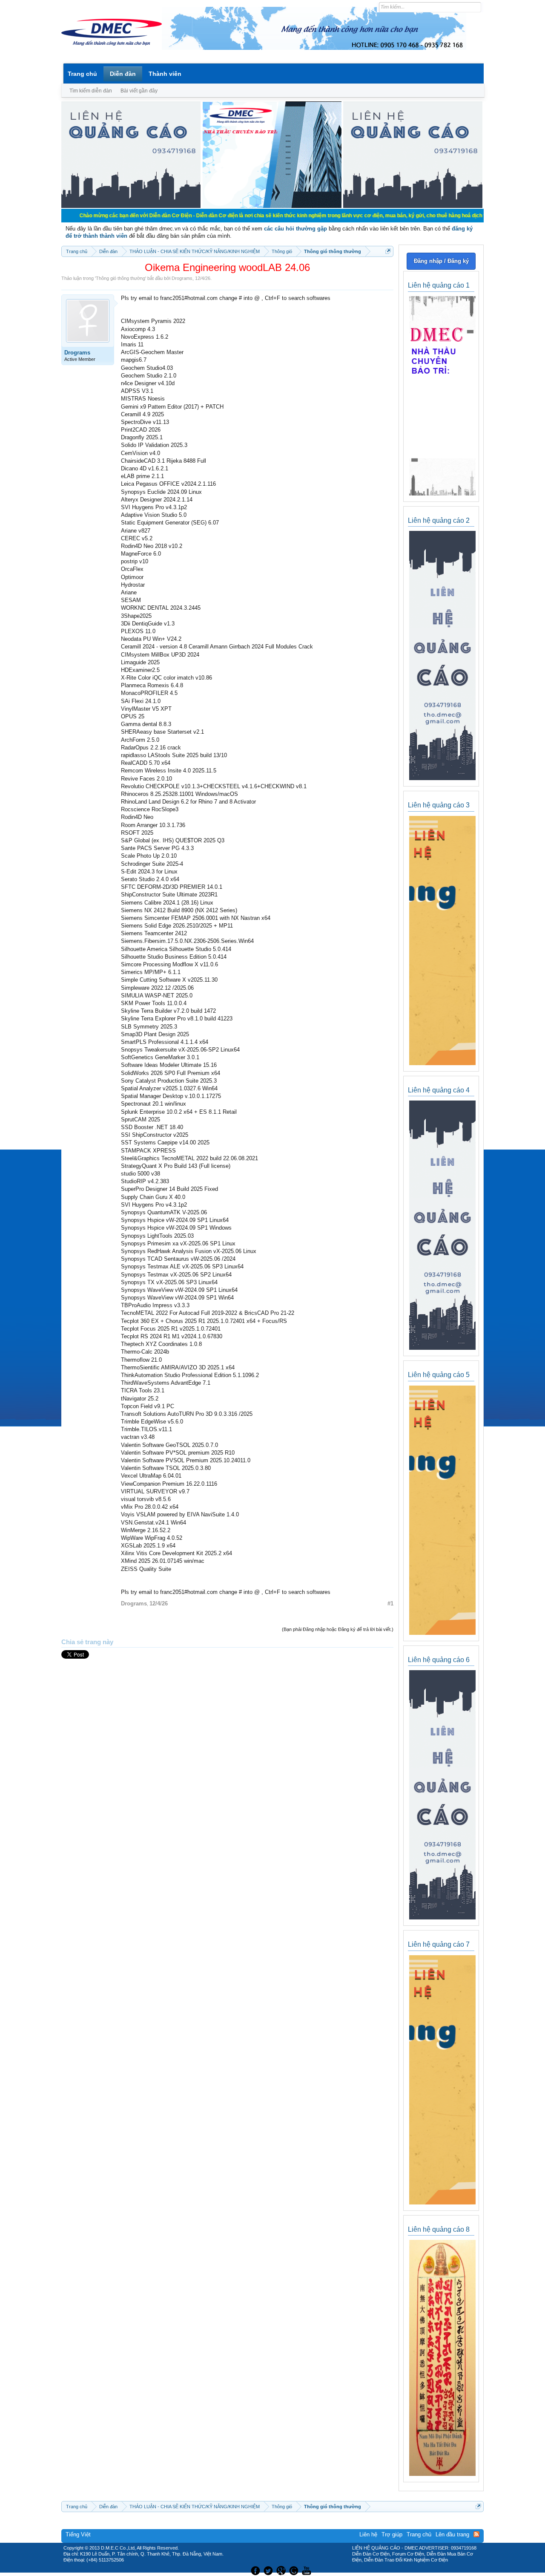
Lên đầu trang (452, 2534)
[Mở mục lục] (388, 251)
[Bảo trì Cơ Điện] (295, 2570)
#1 (390, 1604)
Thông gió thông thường (120, 278)
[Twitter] (269, 2570)
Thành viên (165, 74)
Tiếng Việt (78, 2534)
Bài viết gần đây (139, 91)
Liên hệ (368, 2534)
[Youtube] (308, 2570)
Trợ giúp (392, 2534)
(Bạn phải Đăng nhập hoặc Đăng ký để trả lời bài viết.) (338, 1629)
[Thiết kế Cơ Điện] (282, 2570)
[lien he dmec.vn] (131, 206)
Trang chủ (82, 74)
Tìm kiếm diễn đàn (91, 91)
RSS (476, 2534)
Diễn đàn (123, 74)
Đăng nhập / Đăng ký (441, 261)
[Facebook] (254, 2570)
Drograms (182, 278)
